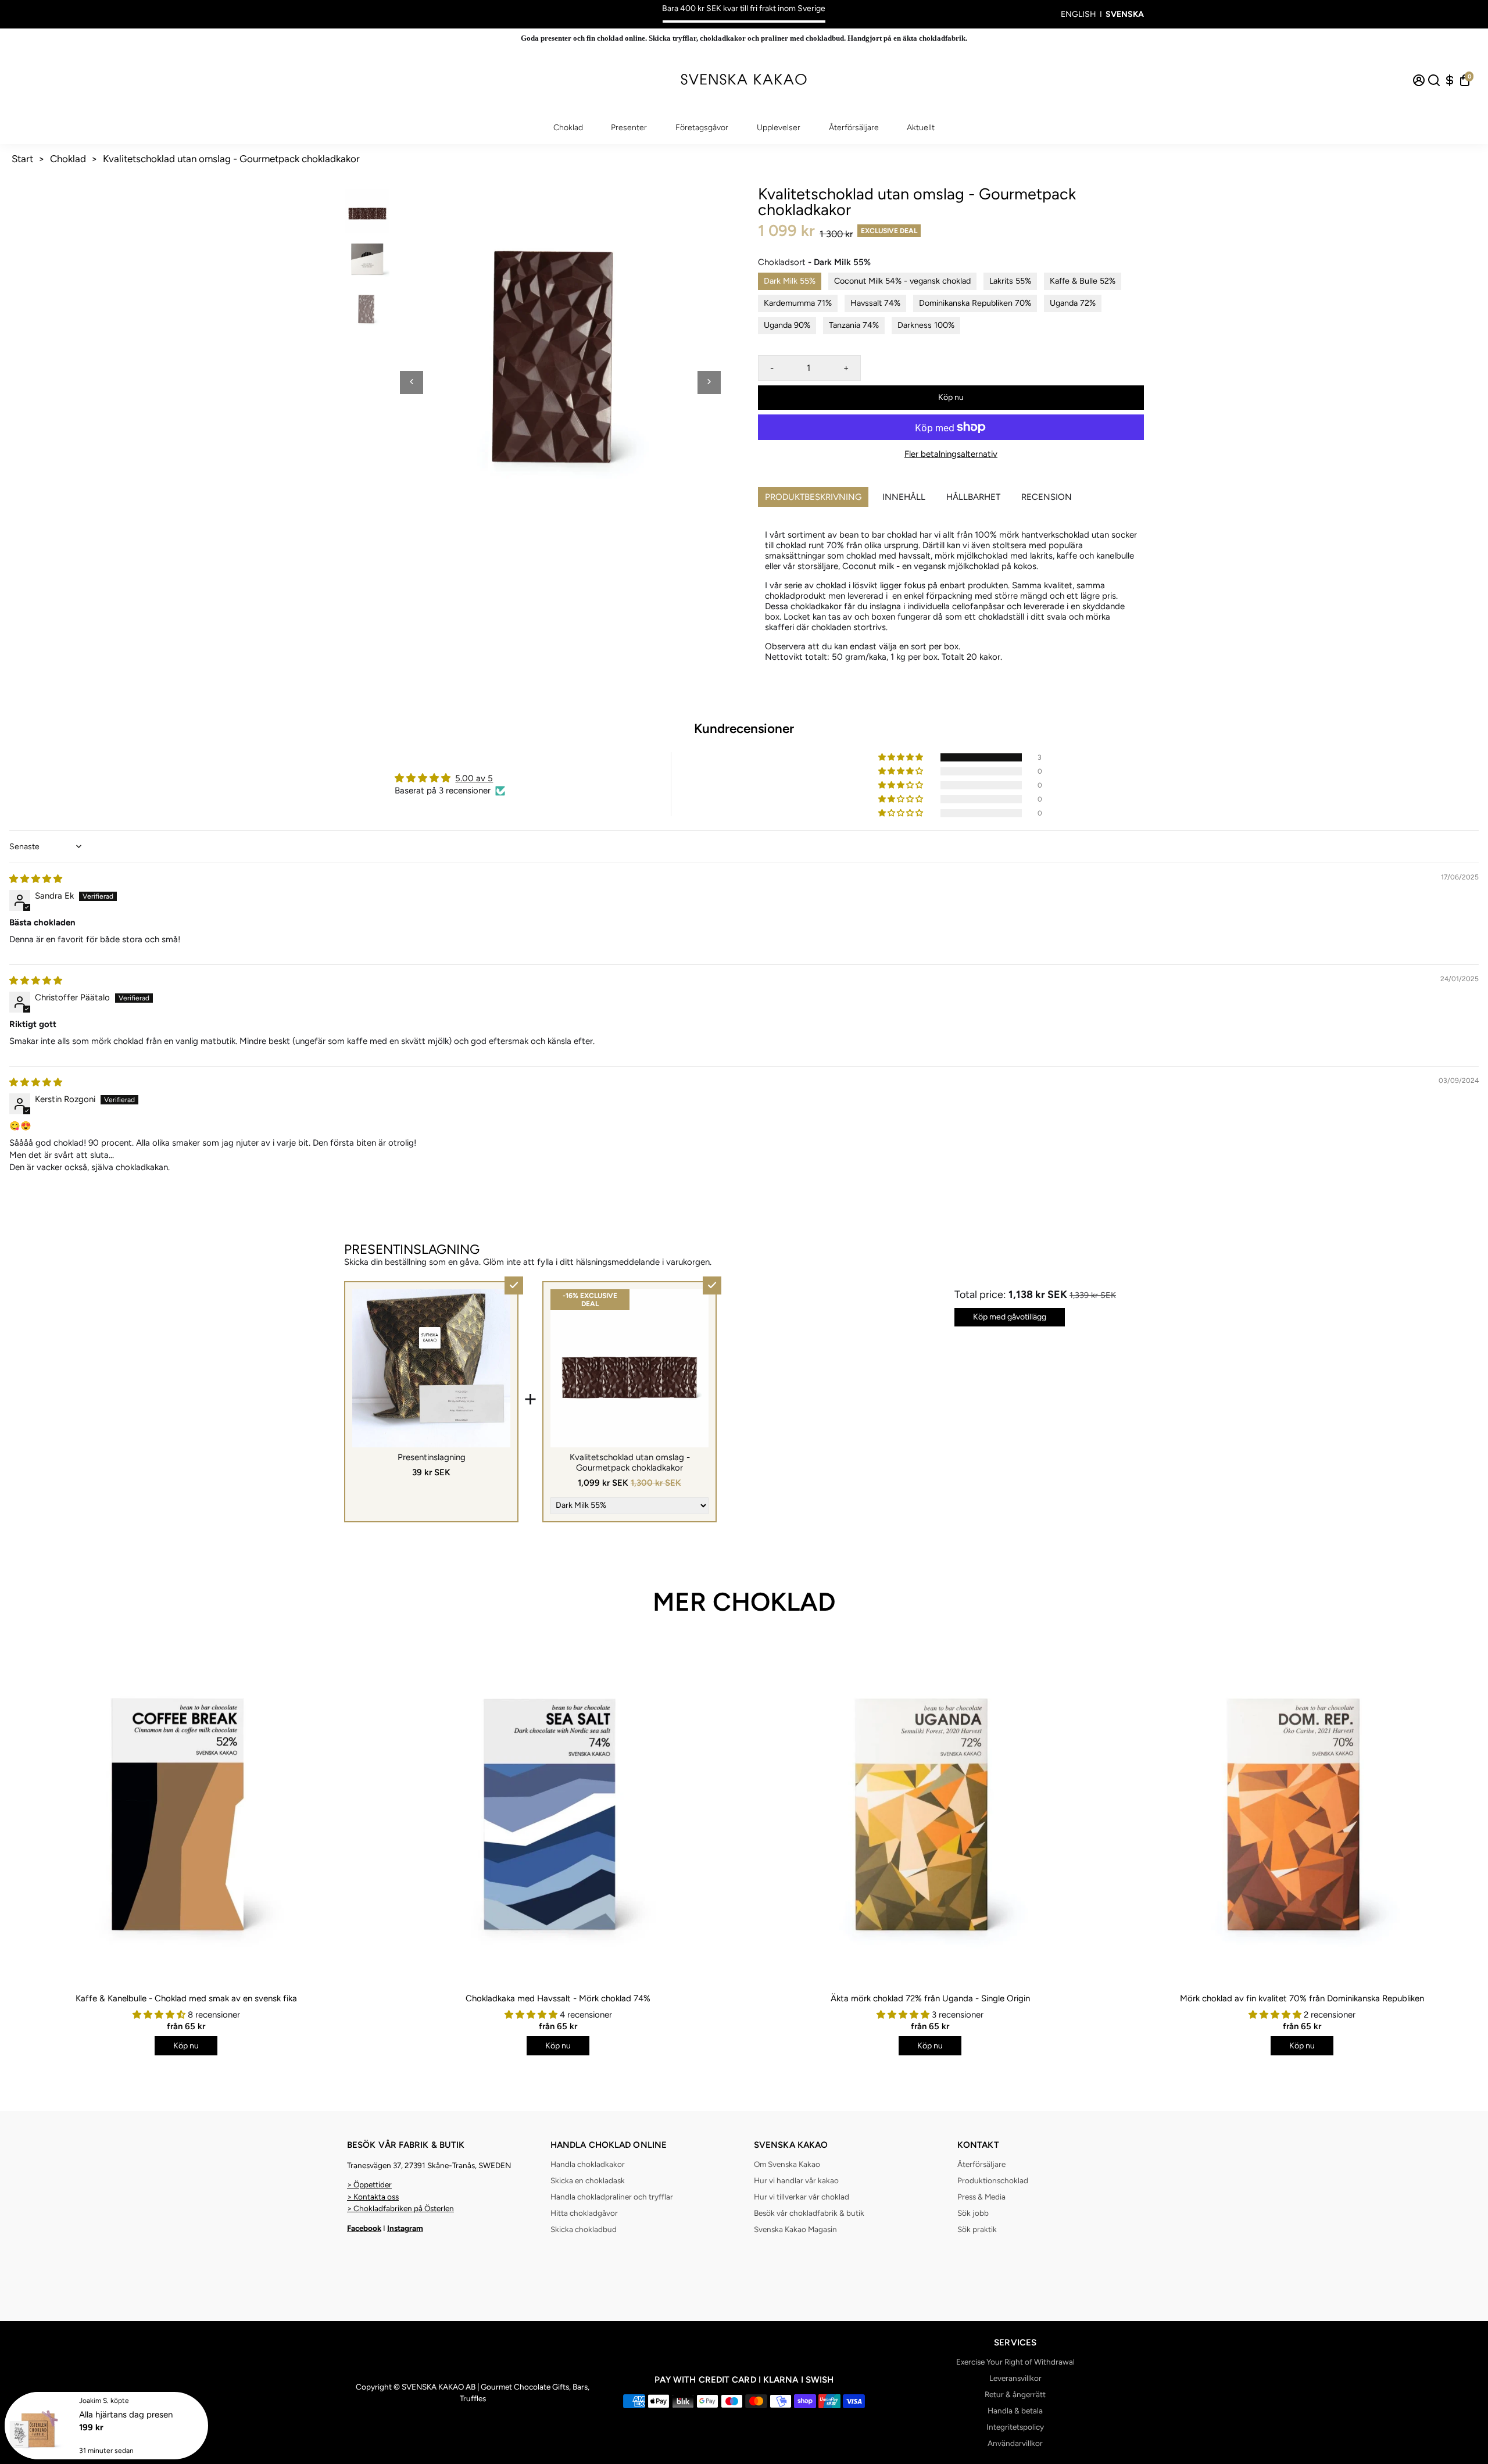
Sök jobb (973, 2213)
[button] (902, 757)
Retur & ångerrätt (1015, 2394)
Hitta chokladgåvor (584, 2213)
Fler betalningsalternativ (951, 454)
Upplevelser (779, 128)
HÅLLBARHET (973, 497)
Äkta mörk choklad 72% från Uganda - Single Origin (930, 1998)
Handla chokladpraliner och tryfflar (612, 2197)
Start (22, 159)
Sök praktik (977, 2229)
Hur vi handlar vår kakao (796, 2180)
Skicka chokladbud (584, 2229)
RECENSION (1047, 497)
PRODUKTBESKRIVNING (813, 497)
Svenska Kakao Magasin (795, 2229)
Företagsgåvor (702, 128)
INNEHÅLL (904, 497)
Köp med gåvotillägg (1010, 1317)
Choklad (568, 128)
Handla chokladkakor (588, 2164)
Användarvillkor (1015, 2443)
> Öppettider (369, 2184)
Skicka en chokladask (588, 2180)
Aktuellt (921, 128)
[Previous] (412, 382)
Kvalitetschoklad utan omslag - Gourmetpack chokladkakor (231, 159)
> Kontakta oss (373, 2197)
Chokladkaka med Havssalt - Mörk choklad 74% (558, 1998)
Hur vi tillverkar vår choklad (802, 2197)
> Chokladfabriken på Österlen (400, 2208)
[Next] (709, 382)
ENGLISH (1079, 14)
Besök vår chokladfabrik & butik (809, 2213)
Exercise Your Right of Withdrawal (1015, 2362)
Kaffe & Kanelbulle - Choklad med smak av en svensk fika (186, 1998)
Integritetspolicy (1015, 2427)
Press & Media (981, 2197)
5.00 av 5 (474, 778)
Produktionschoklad (993, 2180)
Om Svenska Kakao (787, 2164)
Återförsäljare (854, 128)
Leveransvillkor (1015, 2378)
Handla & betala (1015, 2411)
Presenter (629, 128)
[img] (36, 879)
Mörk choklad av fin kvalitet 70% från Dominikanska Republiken (1302, 1998)
